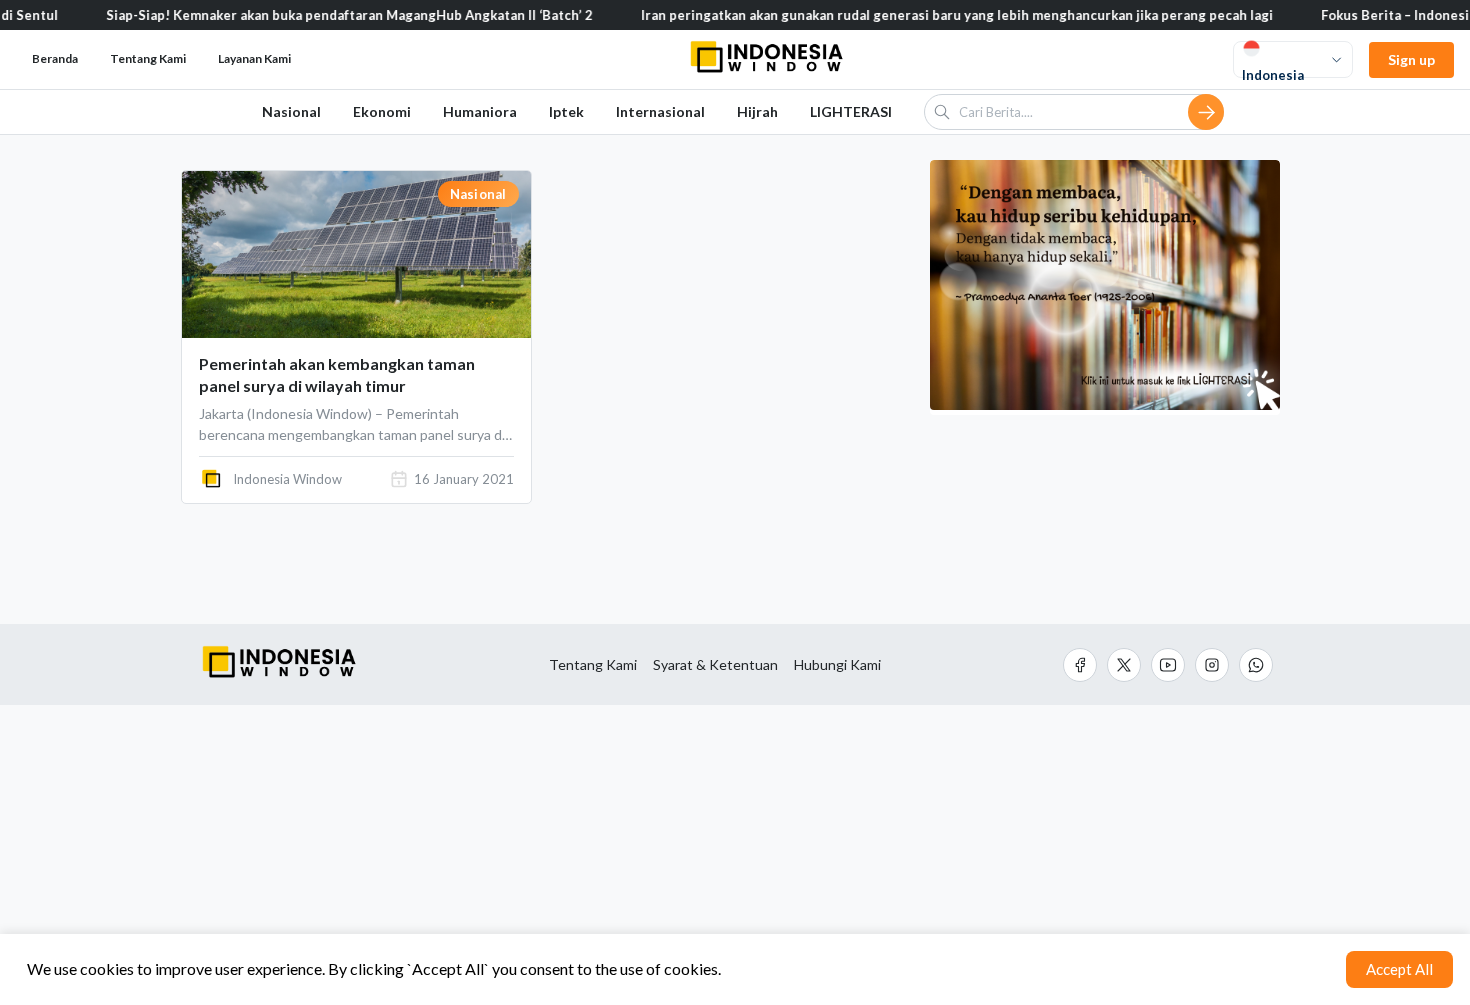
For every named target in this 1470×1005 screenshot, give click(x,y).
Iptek (566, 111)
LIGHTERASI (851, 111)
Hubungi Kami (837, 665)
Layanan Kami (254, 58)
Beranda (55, 58)
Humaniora (480, 111)
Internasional (660, 111)
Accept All (1399, 969)
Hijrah (757, 111)
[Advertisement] (735, 855)
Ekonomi (382, 111)
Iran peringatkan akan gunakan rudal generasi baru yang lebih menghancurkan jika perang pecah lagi (936, 15)
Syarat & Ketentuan (715, 665)
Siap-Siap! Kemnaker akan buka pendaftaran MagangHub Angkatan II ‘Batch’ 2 (328, 15)
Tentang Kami (593, 665)
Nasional (291, 111)
